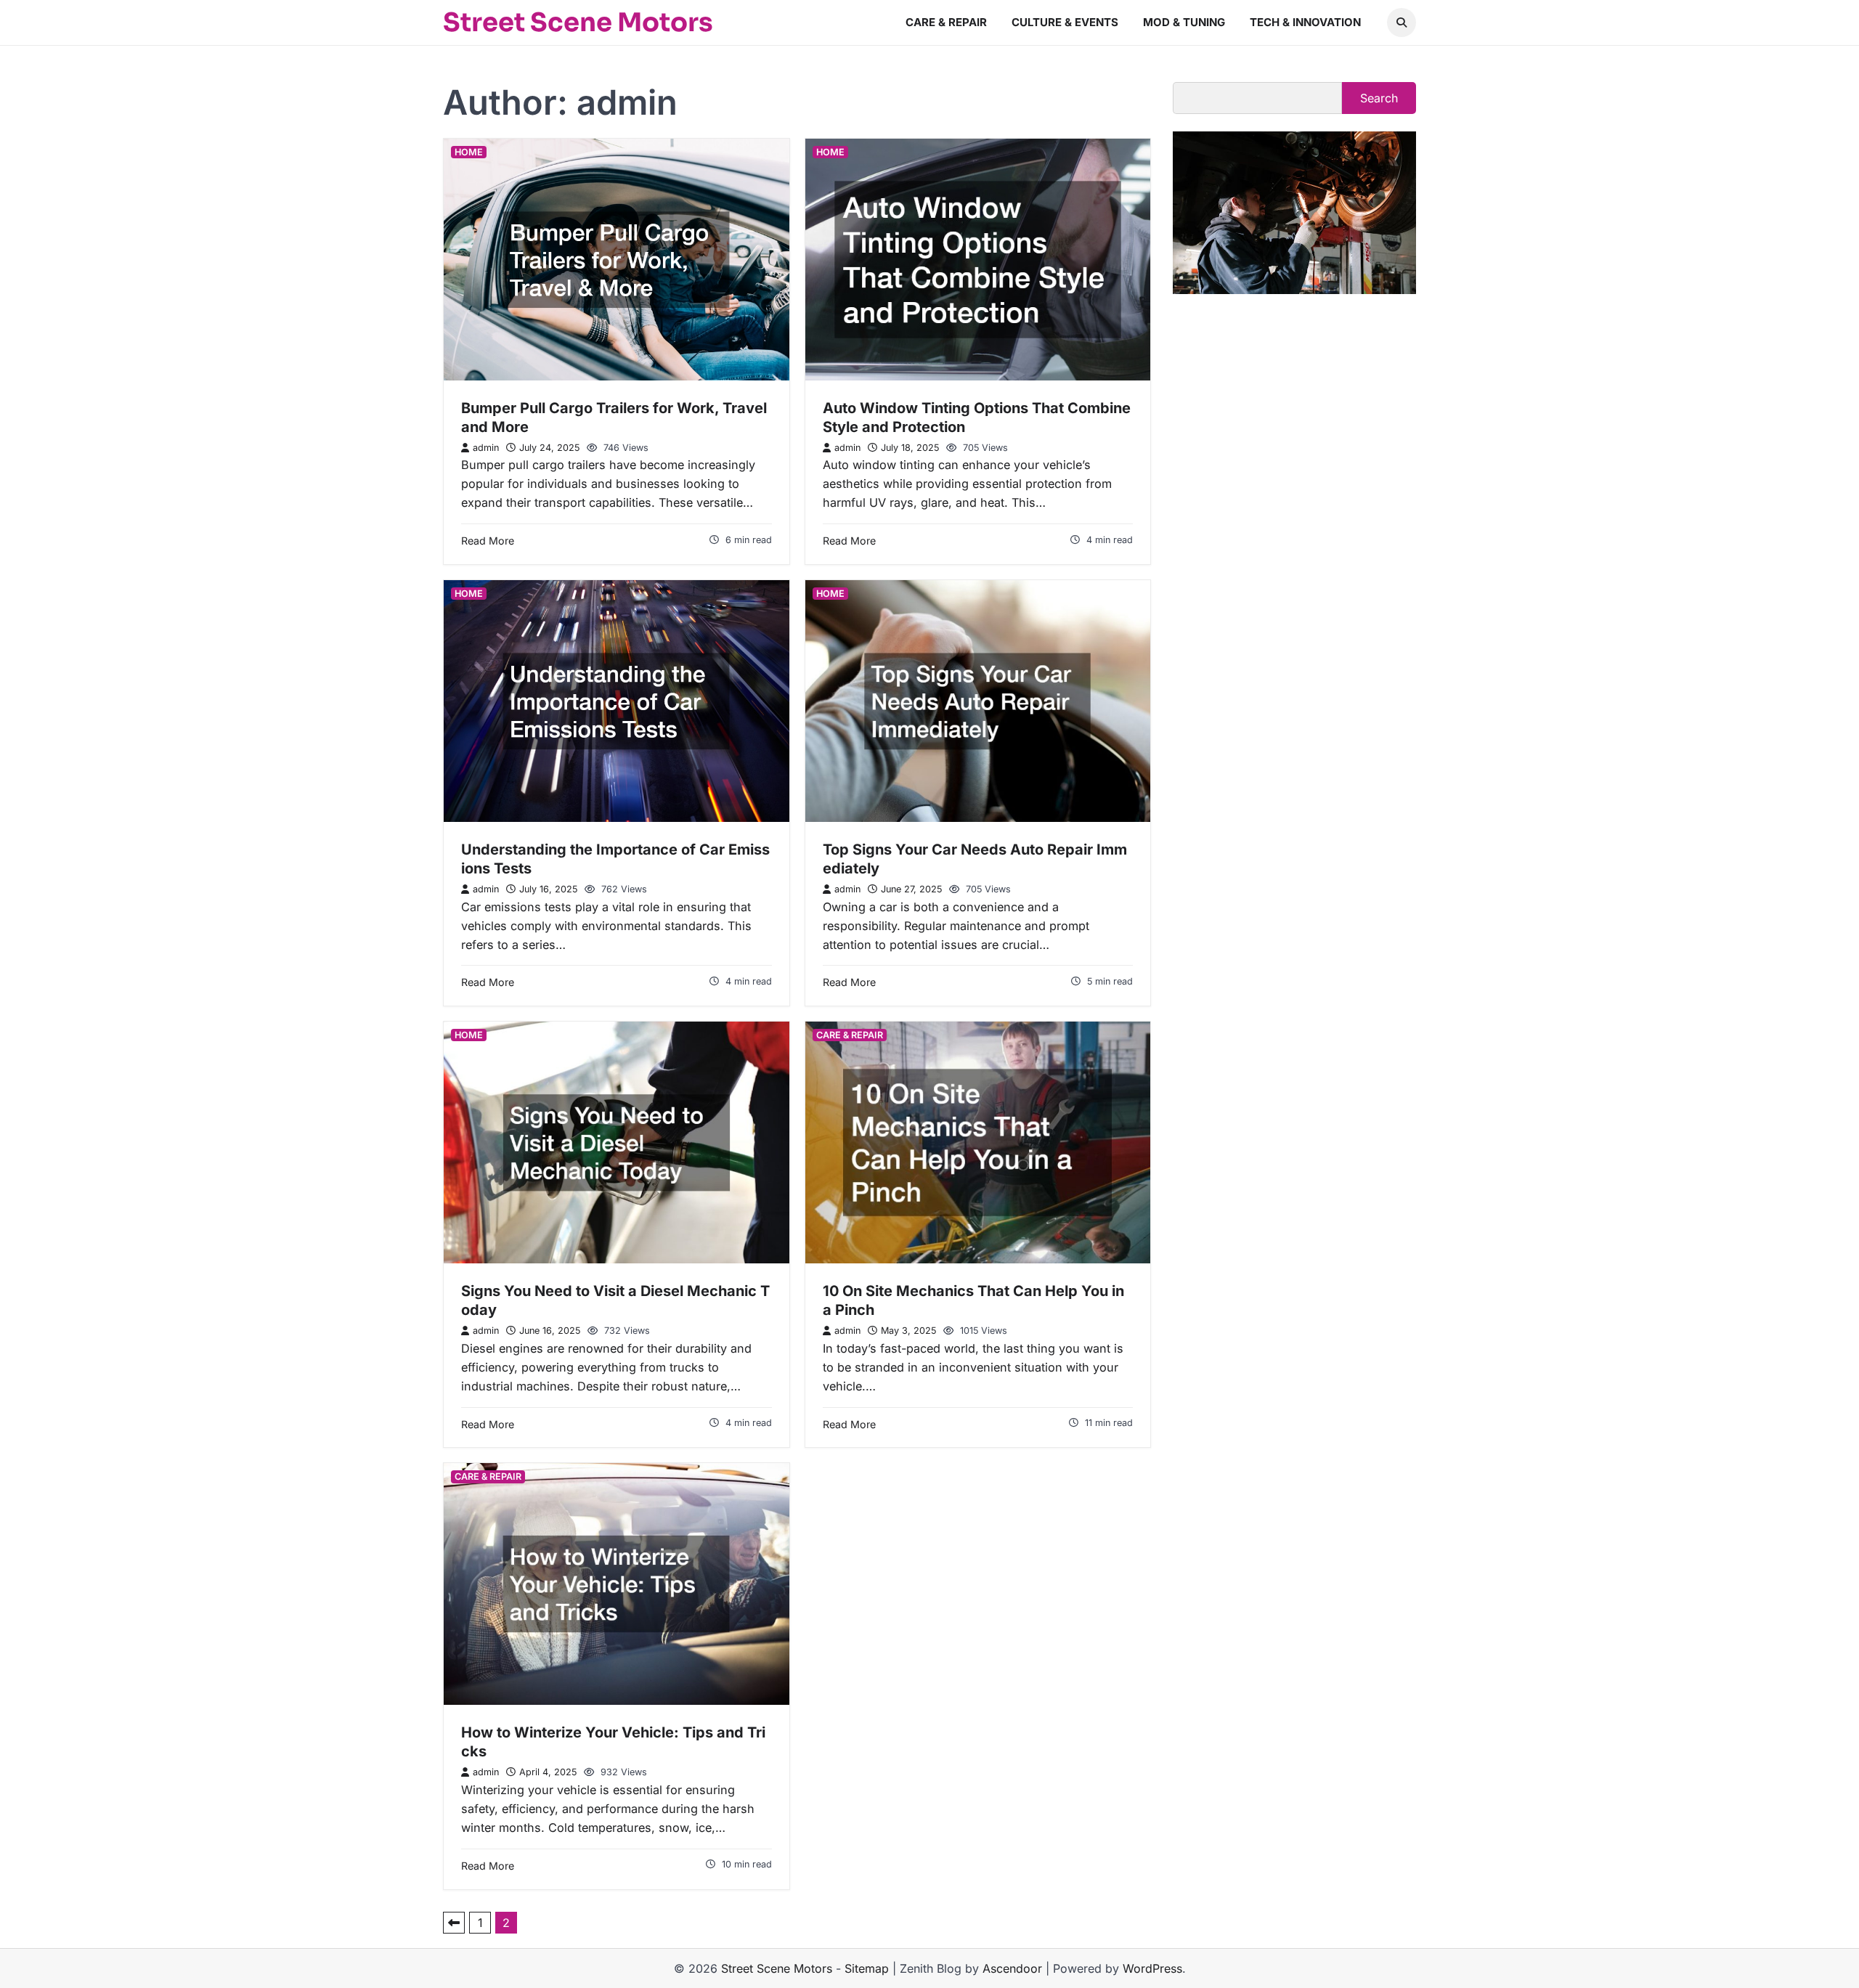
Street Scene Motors (578, 23)
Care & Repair (946, 22)
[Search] (1402, 23)
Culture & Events (1065, 22)
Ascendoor (1012, 1968)
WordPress (1152, 1968)
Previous (454, 1923)
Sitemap (867, 1968)
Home (469, 152)
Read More (488, 541)
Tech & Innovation (1305, 22)
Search (1379, 98)
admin (486, 448)
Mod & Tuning (1184, 22)
